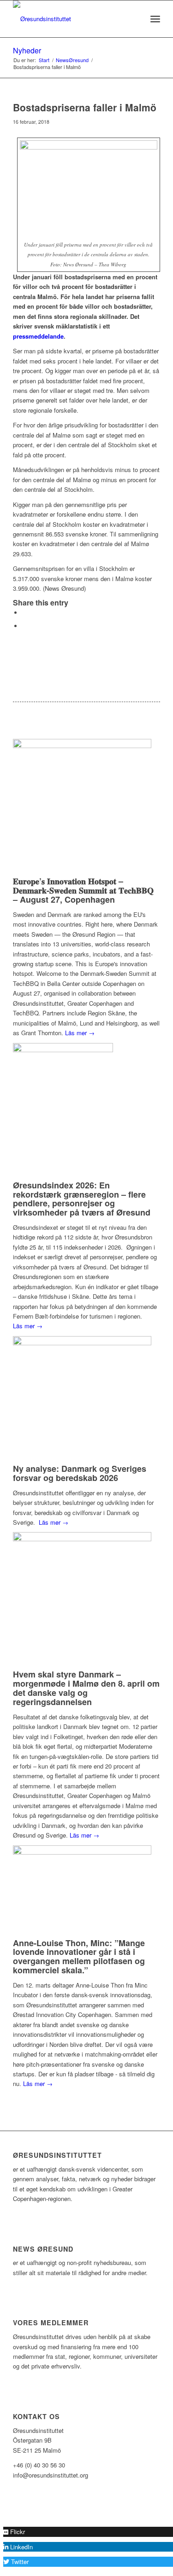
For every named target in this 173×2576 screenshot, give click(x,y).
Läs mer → (80, 1033)
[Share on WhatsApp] (24, 626)
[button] (14, 2532)
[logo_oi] (72, 19)
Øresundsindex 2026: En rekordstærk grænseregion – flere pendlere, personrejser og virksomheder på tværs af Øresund (82, 1199)
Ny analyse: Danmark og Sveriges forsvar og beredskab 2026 (80, 1473)
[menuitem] (135, 19)
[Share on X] (24, 613)
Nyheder (27, 50)
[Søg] (135, 19)
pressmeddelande (38, 336)
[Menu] (155, 19)
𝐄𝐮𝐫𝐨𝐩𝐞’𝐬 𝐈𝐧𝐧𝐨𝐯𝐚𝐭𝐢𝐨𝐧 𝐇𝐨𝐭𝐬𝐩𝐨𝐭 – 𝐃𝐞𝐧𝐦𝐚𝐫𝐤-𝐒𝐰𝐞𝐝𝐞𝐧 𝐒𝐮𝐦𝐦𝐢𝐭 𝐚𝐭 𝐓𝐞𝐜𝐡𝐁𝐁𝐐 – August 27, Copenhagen (83, 890)
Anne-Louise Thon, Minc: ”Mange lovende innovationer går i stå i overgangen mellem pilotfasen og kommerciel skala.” (79, 1956)
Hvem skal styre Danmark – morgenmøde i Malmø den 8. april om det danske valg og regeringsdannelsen (86, 1688)
